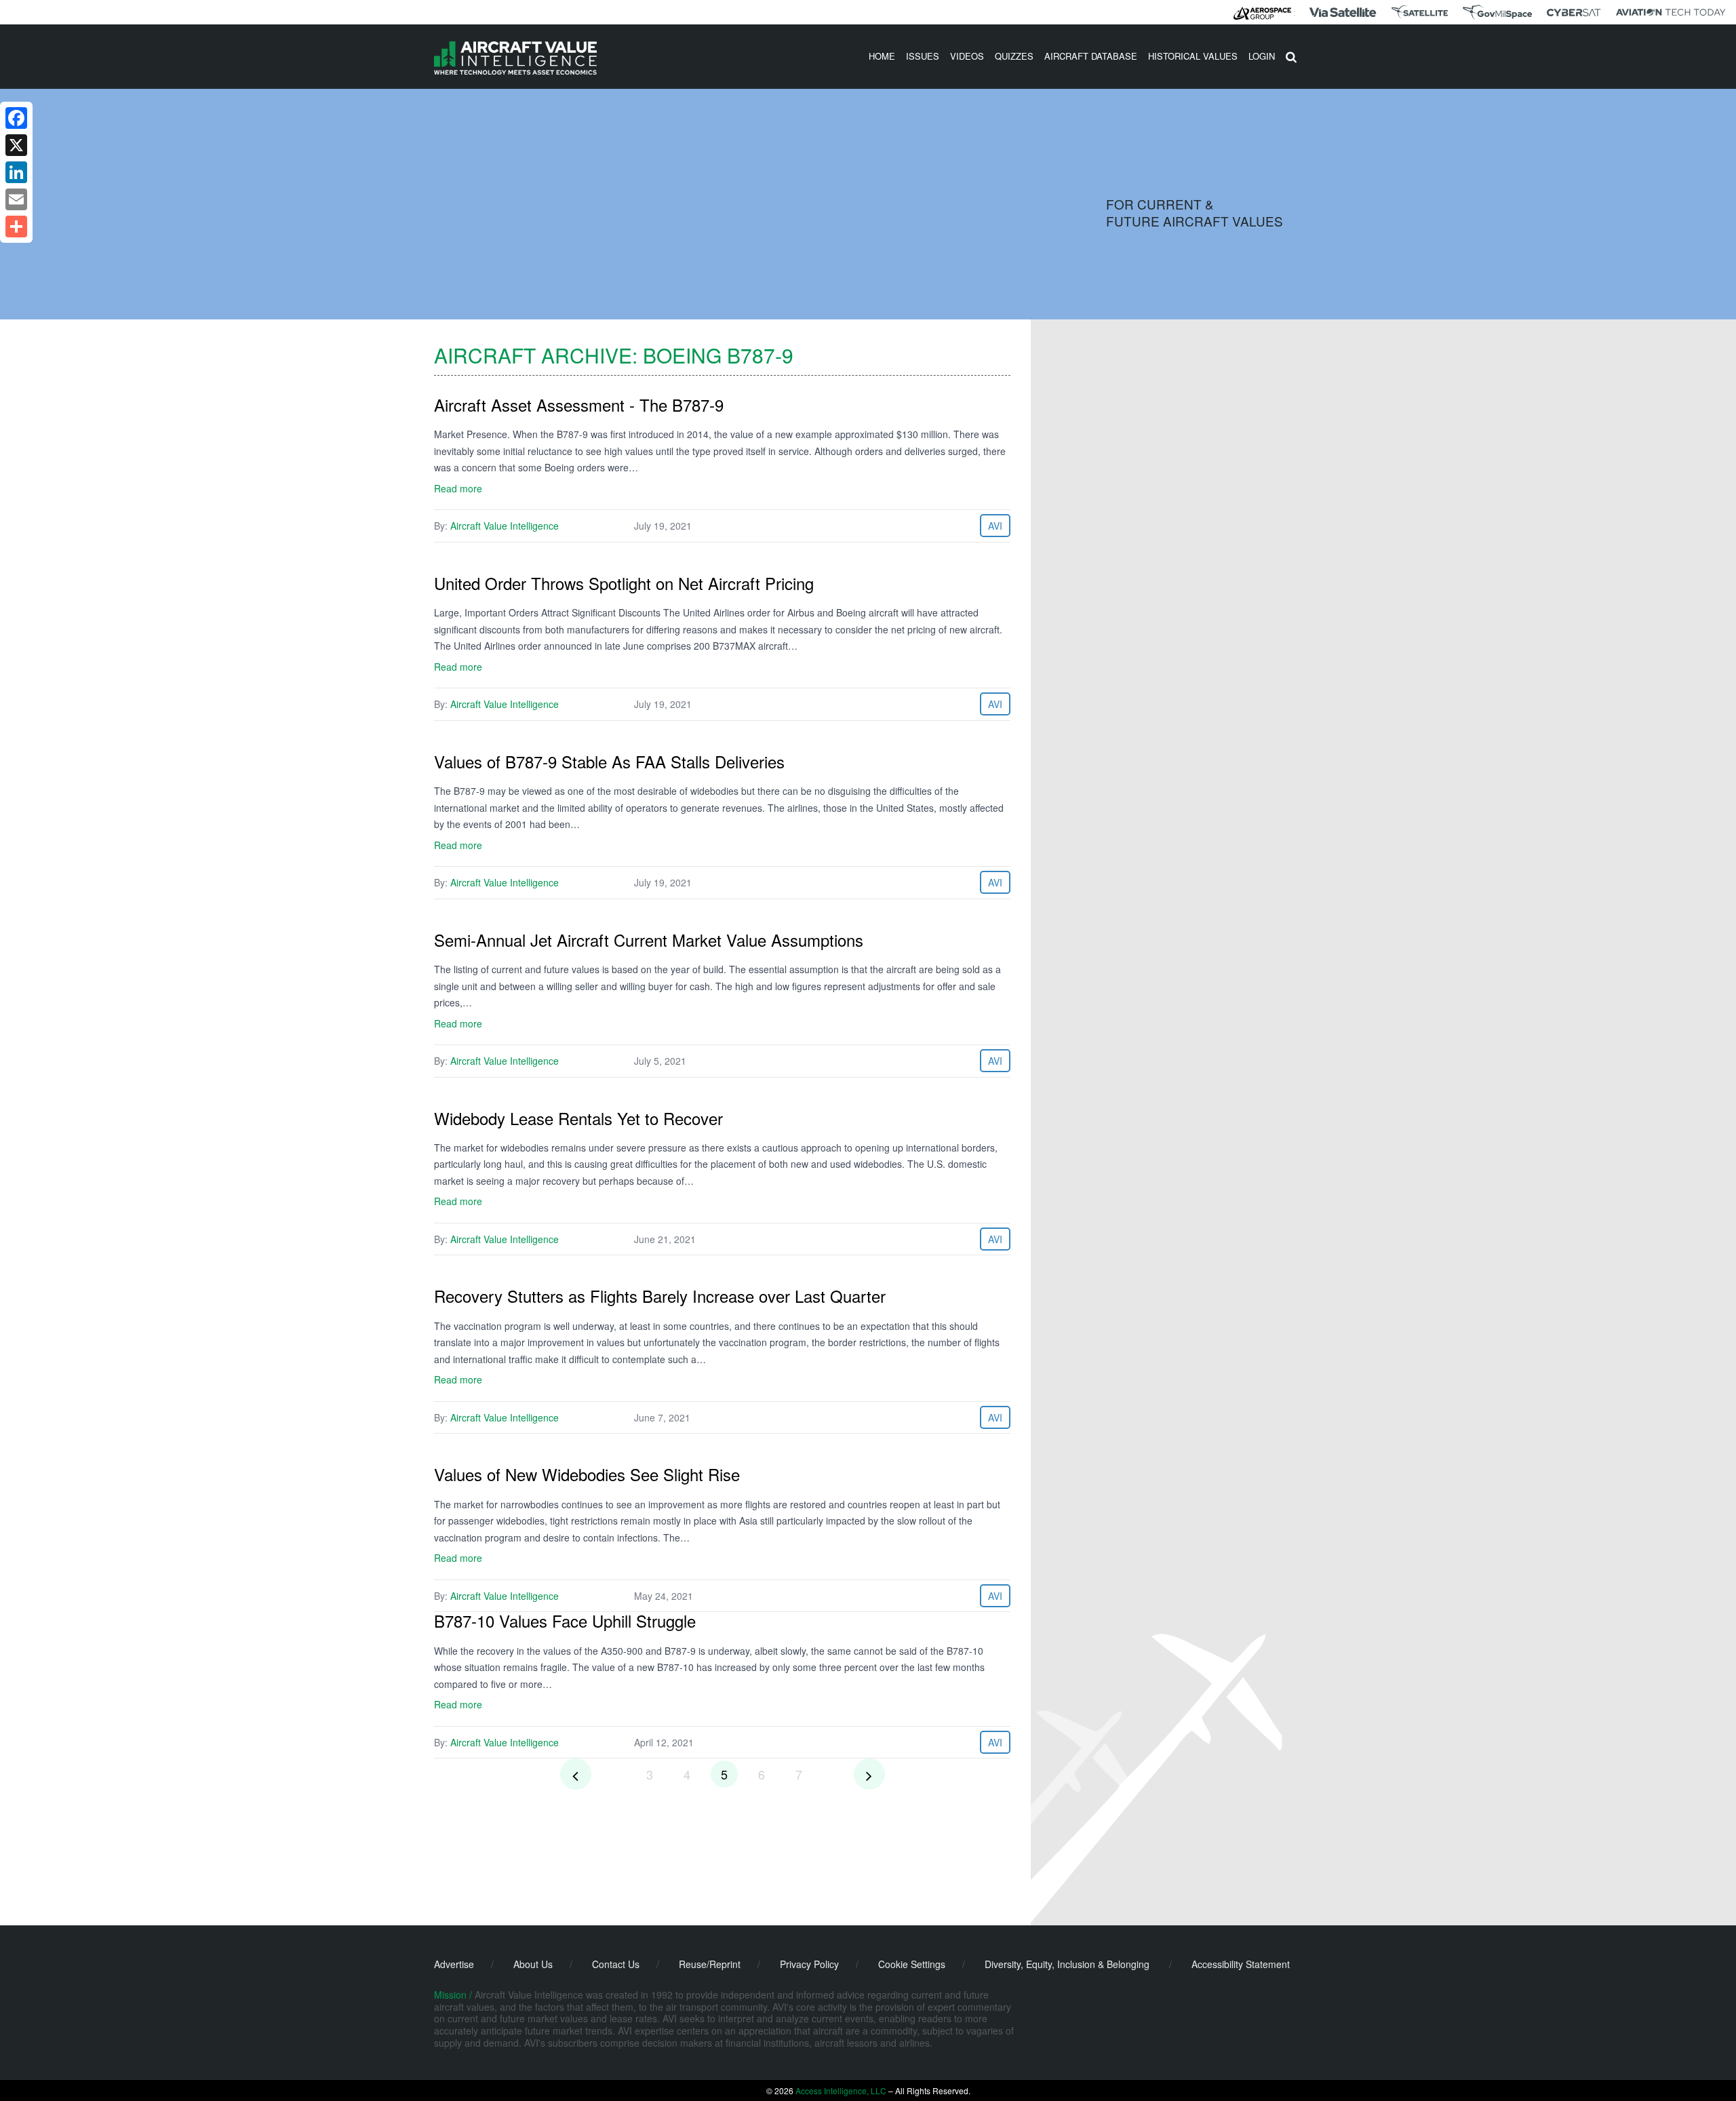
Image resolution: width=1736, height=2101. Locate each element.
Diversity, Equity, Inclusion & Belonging (1067, 1964)
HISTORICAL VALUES (1193, 56)
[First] (576, 1774)
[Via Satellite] (1343, 12)
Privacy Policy (809, 1964)
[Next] (869, 1774)
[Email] (16, 199)
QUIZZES (1014, 56)
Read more (458, 488)
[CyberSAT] (1574, 13)
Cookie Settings (912, 1964)
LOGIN (1262, 56)
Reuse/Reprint (710, 1964)
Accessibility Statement (1241, 1964)
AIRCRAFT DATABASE (1091, 56)
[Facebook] (16, 118)
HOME (882, 56)
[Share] (16, 227)
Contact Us (616, 1964)
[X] (16, 145)
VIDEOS (967, 56)
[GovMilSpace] (1497, 12)
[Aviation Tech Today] (1671, 12)
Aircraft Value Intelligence (505, 526)
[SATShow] (1420, 12)
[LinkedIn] (16, 172)
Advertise (454, 1964)
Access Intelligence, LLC (841, 2090)
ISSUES (923, 56)
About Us (533, 1964)
